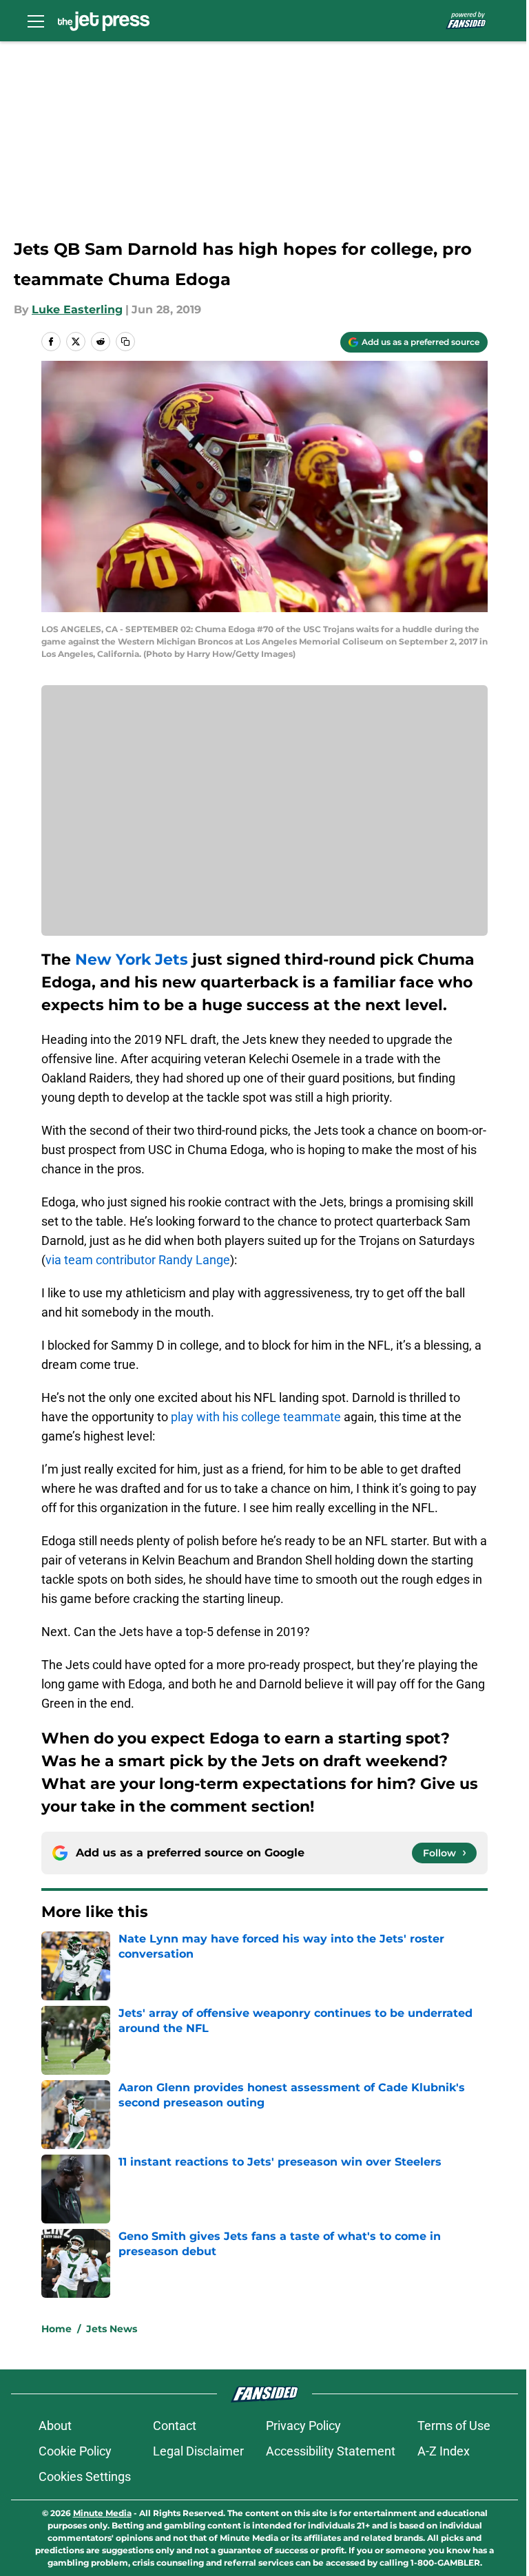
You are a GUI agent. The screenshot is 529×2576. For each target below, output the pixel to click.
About (55, 2426)
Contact (175, 2426)
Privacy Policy (303, 2426)
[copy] (125, 342)
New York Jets (132, 960)
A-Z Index (444, 2451)
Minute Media (102, 2513)
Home (56, 2329)
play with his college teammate (256, 1417)
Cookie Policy (75, 2451)
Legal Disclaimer (198, 2451)
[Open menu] (36, 21)
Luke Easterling (77, 310)
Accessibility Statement (331, 2451)
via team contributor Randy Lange (138, 1260)
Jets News (112, 2329)
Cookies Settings (85, 2476)
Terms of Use (454, 2426)
